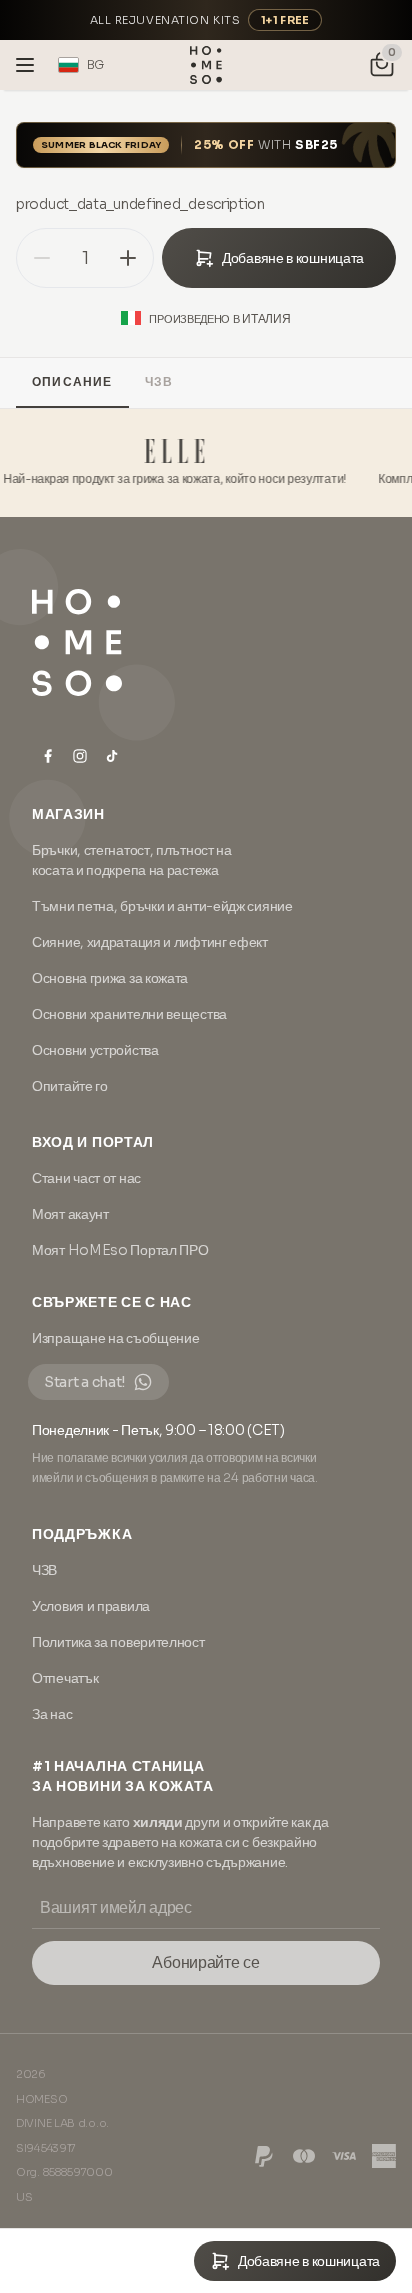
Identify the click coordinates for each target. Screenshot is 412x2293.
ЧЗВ (159, 381)
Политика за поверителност (118, 1642)
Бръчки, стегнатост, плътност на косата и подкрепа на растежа (132, 860)
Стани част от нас (86, 1178)
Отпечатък (65, 1678)
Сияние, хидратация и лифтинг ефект (150, 942)
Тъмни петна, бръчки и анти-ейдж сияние (162, 906)
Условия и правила (91, 1606)
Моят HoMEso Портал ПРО (120, 1250)
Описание (72, 381)
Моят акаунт (70, 1214)
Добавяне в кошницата (293, 258)
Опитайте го (70, 1086)
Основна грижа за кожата (110, 978)
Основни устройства (95, 1050)
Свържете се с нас (112, 1302)
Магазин (68, 814)
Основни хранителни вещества (129, 1014)
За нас (52, 1714)
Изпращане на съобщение (115, 1338)
